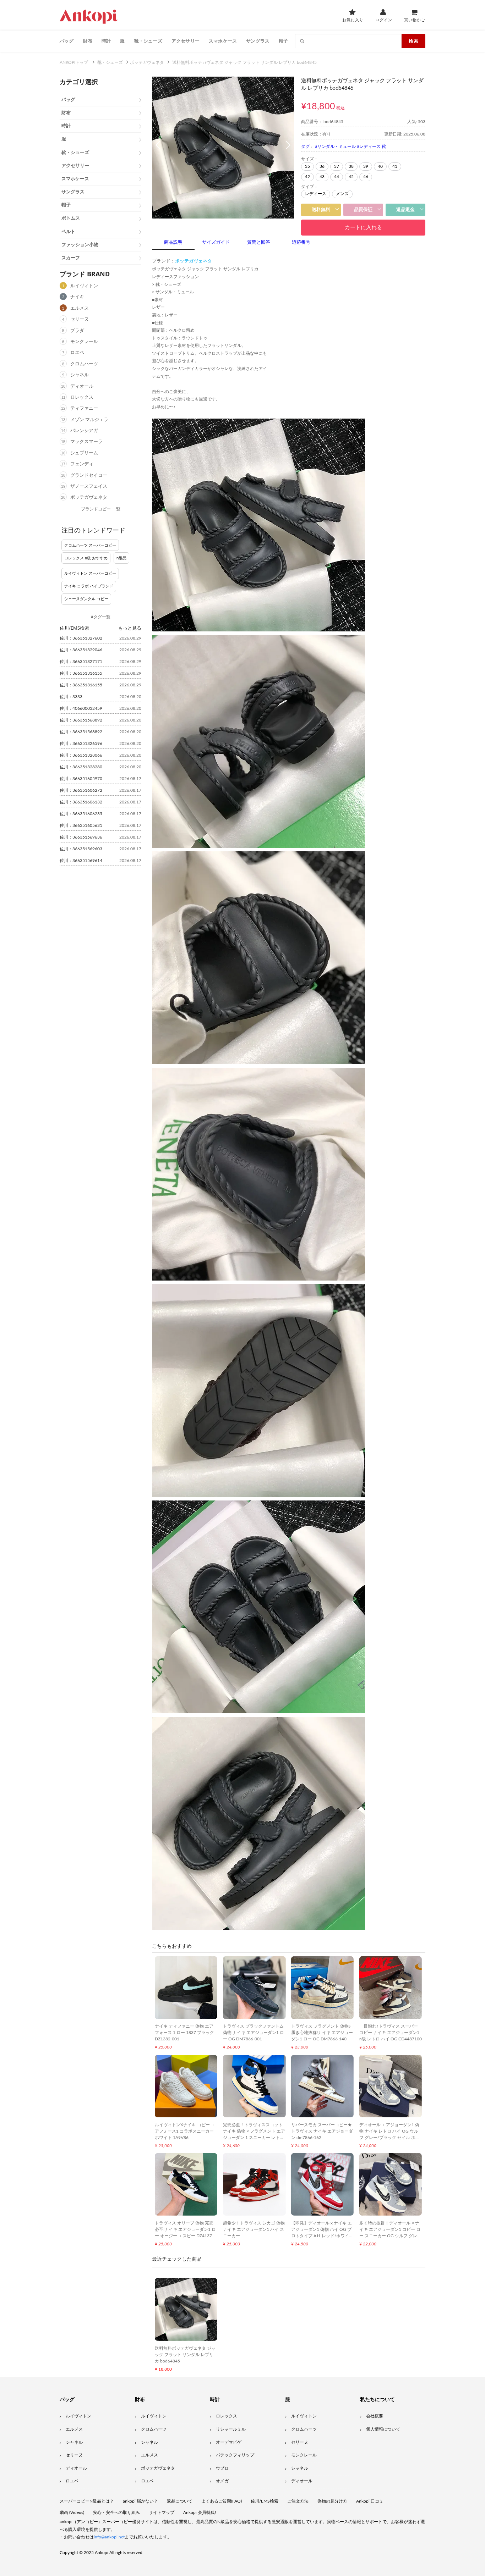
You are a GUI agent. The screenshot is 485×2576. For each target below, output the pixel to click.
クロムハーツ (84, 364)
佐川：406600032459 (81, 708)
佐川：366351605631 (81, 825)
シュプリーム (84, 453)
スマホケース (223, 41)
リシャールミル (231, 2429)
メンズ (342, 194)
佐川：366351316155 (81, 673)
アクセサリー (186, 41)
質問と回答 (259, 242)
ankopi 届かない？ (140, 2501)
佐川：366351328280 (81, 767)
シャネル (80, 375)
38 (351, 166)
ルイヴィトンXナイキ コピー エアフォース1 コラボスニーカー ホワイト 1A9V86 (185, 2131)
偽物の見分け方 (332, 2501)
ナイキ (77, 297)
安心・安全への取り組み (116, 2513)
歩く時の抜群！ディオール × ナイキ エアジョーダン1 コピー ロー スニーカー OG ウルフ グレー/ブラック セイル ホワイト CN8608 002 (390, 2236)
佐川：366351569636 (81, 837)
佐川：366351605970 (81, 779)
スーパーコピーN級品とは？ (87, 2501)
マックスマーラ (86, 442)
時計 (106, 41)
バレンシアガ (84, 431)
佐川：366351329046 (81, 650)
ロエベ (77, 353)
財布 (88, 41)
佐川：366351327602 (81, 638)
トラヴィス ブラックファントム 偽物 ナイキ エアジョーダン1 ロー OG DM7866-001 (254, 2033)
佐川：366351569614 (81, 861)
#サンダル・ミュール (335, 147)
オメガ (222, 2481)
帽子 (283, 41)
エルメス (80, 308)
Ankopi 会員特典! (200, 2513)
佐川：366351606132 (81, 802)
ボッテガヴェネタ (89, 497)
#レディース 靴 (371, 147)
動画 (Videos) (72, 2513)
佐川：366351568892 (81, 720)
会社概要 (375, 2416)
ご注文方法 (298, 2501)
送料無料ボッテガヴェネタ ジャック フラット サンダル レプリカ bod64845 (185, 2355)
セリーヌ (80, 319)
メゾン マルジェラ (89, 420)
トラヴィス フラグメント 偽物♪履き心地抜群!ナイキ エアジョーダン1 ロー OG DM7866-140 (322, 2033)
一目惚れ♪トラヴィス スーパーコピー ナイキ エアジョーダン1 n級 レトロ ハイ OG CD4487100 (391, 2033)
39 (366, 166)
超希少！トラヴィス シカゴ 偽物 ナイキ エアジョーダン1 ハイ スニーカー (254, 2229)
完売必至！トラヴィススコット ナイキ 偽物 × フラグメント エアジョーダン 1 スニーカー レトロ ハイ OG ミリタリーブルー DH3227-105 (254, 2138)
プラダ (77, 331)
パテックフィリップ (235, 2455)
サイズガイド (216, 242)
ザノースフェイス (89, 487)
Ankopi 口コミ (370, 2501)
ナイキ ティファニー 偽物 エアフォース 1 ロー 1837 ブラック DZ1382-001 (184, 2033)
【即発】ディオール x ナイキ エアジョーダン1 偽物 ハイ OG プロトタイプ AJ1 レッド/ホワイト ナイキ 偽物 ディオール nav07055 (322, 2236)
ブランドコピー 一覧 (101, 509)
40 (380, 166)
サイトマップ (162, 2513)
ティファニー (84, 408)
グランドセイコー (89, 476)
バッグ (67, 41)
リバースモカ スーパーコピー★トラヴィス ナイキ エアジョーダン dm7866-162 (322, 2131)
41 (395, 166)
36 (322, 166)
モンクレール (84, 342)
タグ (305, 147)
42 (307, 177)
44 (337, 177)
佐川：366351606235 (81, 814)
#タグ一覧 (101, 617)
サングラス (258, 41)
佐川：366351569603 (81, 849)
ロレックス (82, 397)
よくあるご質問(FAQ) (222, 2501)
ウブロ (222, 2468)
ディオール (82, 386)
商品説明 (173, 242)
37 (337, 166)
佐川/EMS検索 (265, 2501)
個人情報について (383, 2429)
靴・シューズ (148, 41)
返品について (180, 2501)
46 (366, 177)
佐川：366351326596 (81, 743)
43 (322, 177)
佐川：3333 (71, 697)
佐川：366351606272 (81, 790)
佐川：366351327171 (81, 662)
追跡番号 (301, 242)
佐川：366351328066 (81, 755)
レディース (316, 194)
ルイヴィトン (84, 286)
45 (351, 177)
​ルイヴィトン (304, 2416)
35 (307, 166)
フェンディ (82, 464)
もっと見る (130, 628)
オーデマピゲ (229, 2442)
